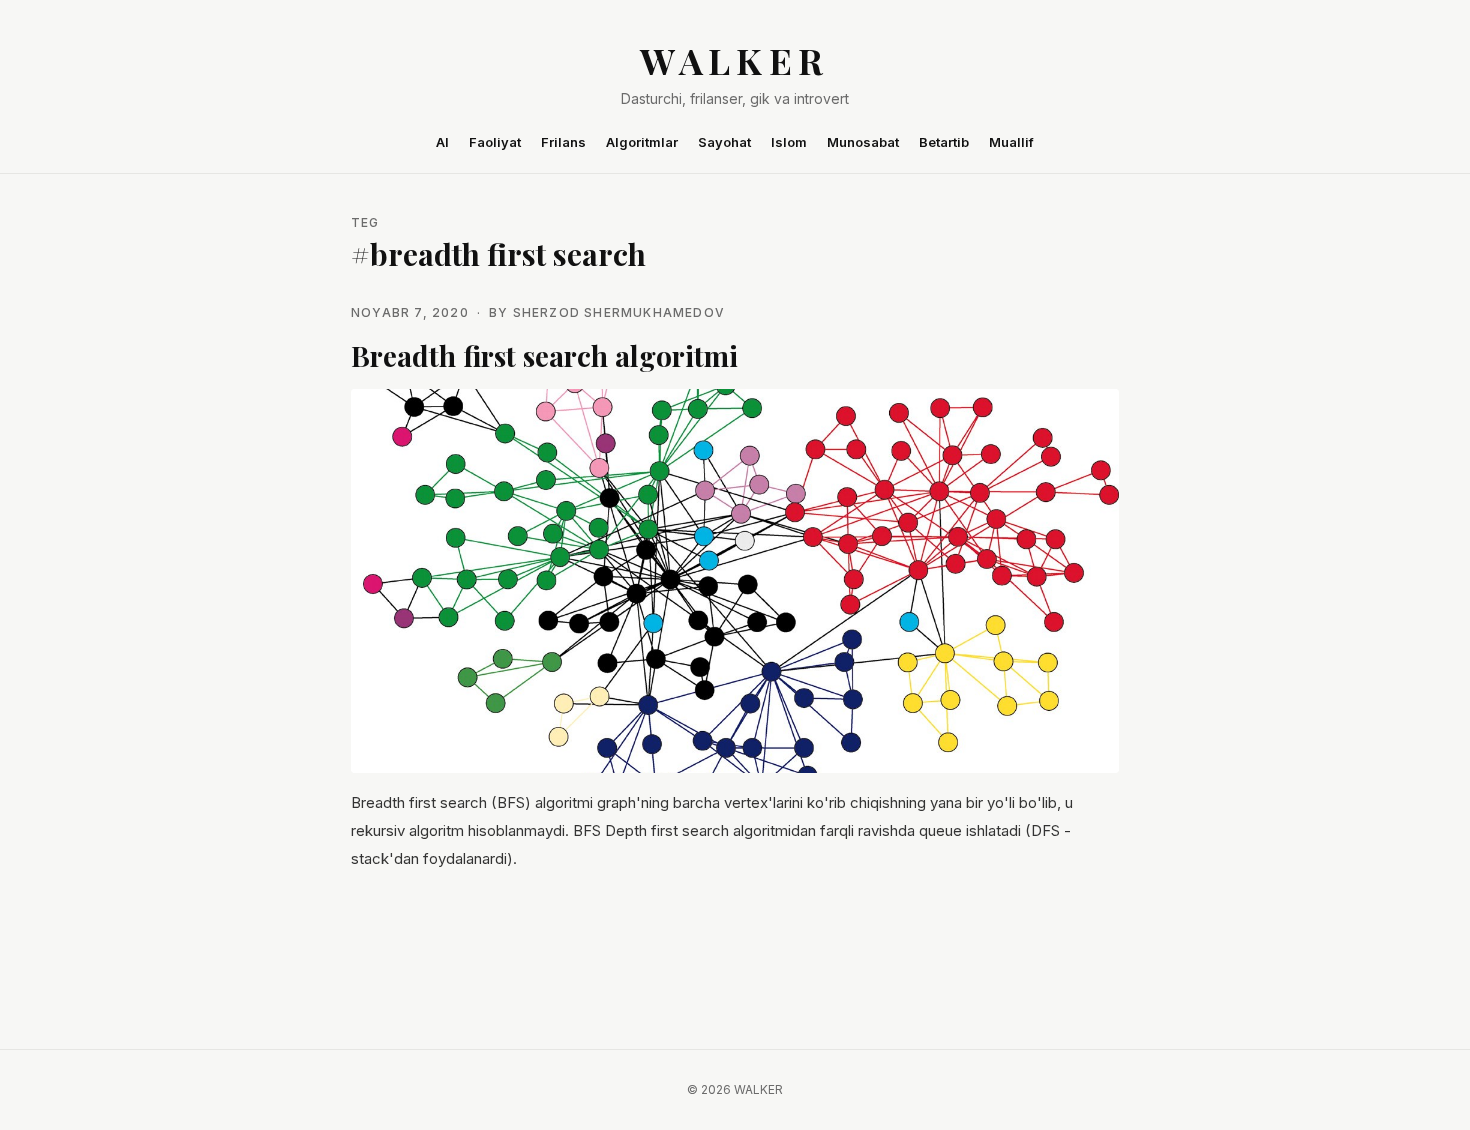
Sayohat (724, 142)
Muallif (1011, 142)
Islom (789, 142)
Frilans (563, 142)
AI (442, 142)
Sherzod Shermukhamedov (619, 312)
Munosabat (863, 142)
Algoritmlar (642, 142)
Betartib (944, 142)
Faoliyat (495, 142)
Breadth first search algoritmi (544, 355)
